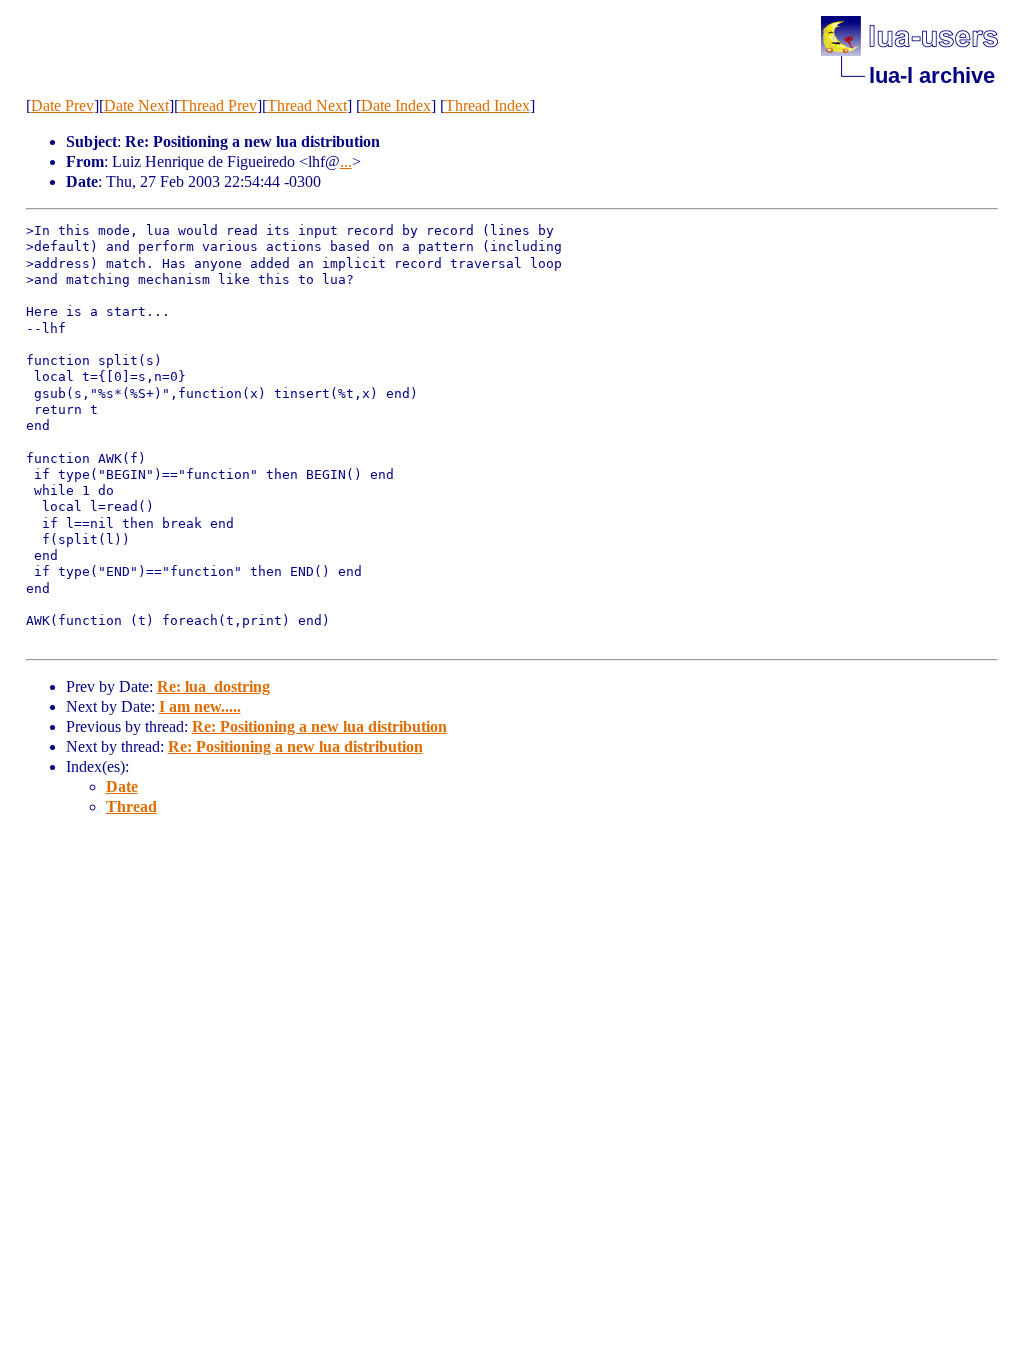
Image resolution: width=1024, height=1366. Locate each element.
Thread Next (307, 105)
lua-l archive (932, 75)
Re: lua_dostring (213, 686)
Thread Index (487, 105)
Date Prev (62, 105)
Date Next (136, 105)
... (346, 161)
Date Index (396, 105)
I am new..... (200, 706)
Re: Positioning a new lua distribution (319, 726)
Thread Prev (218, 105)
